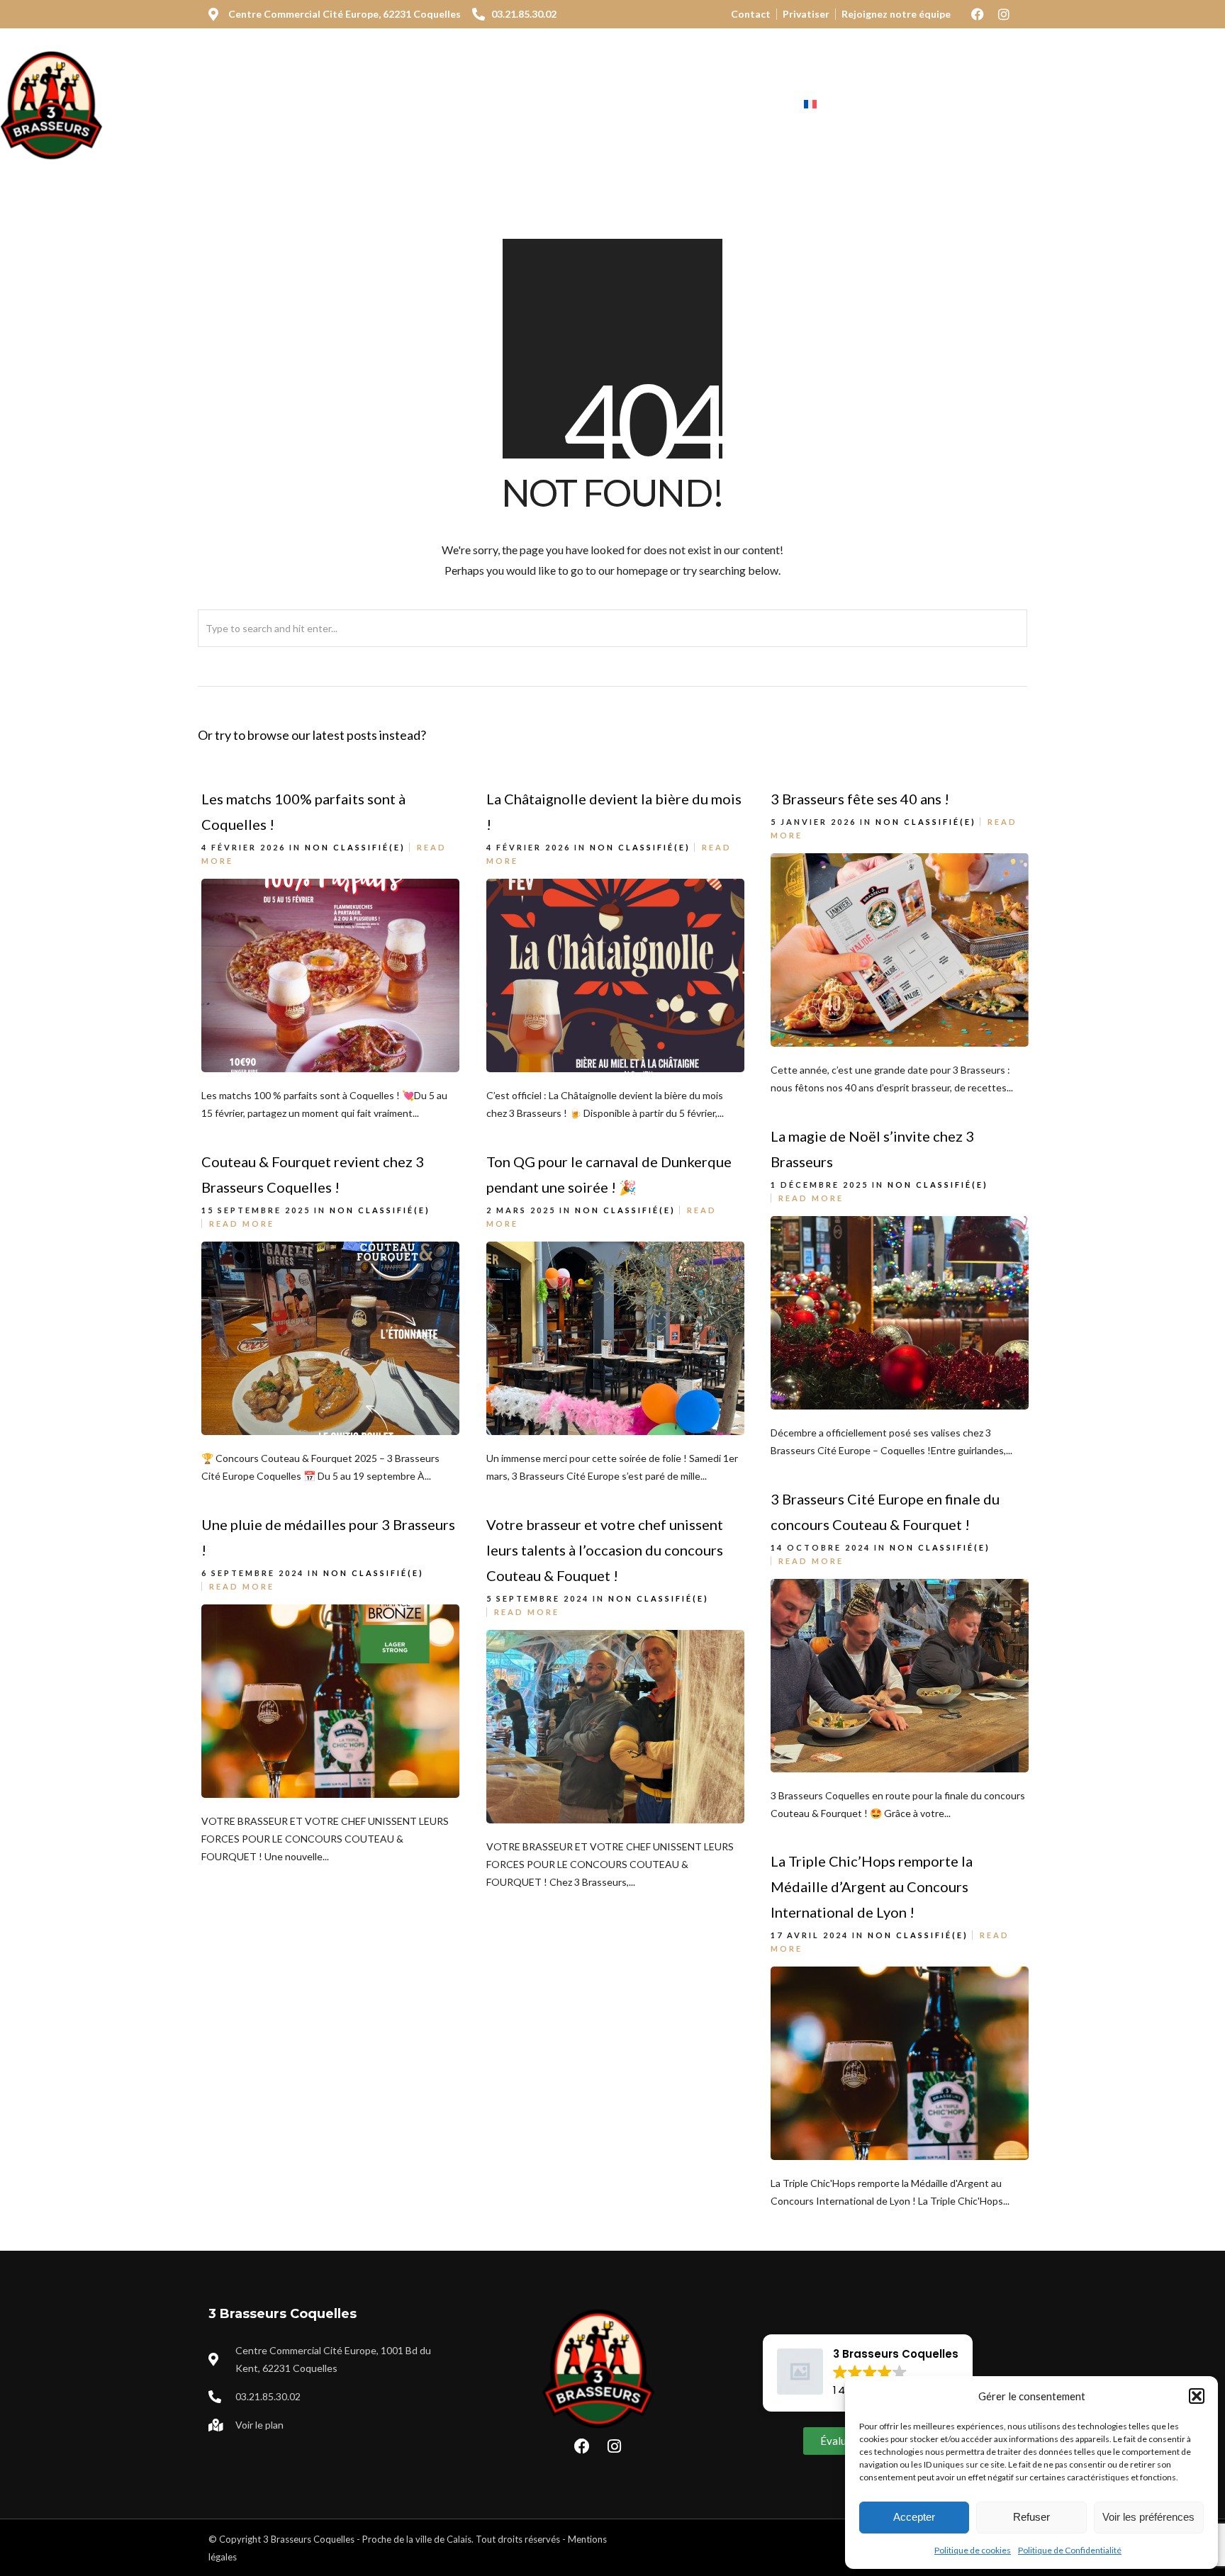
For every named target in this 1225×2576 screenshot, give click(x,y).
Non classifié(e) (355, 847)
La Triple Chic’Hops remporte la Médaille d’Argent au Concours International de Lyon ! (872, 1886)
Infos (746, 105)
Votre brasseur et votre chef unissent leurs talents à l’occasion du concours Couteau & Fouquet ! (605, 1550)
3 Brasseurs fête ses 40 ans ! (860, 799)
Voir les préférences (1148, 2517)
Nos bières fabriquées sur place (496, 105)
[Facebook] (978, 14)
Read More (811, 1198)
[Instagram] (1004, 14)
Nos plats (341, 105)
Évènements (662, 105)
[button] (1197, 2396)
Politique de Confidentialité (1070, 2550)
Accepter (914, 2517)
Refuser (1031, 2517)
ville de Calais (443, 2539)
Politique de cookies (973, 2550)
